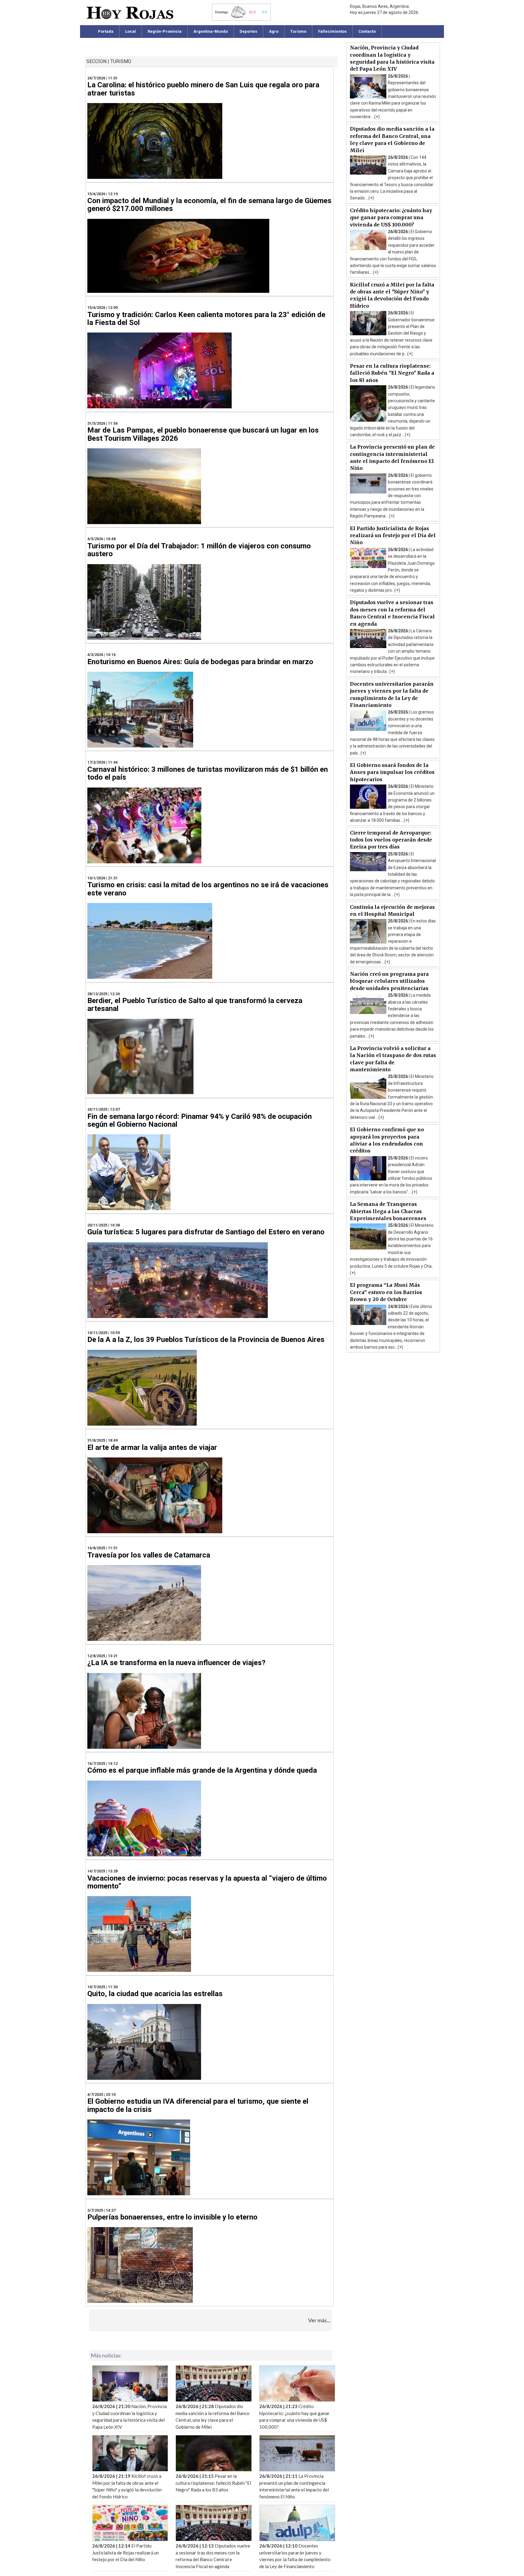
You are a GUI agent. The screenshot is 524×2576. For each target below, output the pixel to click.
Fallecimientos (332, 31)
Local (131, 31)
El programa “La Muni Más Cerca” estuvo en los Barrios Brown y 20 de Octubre (386, 1292)
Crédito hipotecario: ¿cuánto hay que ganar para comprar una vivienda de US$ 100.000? (391, 217)
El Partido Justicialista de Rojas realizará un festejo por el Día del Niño (393, 535)
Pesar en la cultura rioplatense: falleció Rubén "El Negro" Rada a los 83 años (392, 373)
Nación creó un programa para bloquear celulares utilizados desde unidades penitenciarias (389, 981)
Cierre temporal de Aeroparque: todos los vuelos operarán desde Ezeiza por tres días (391, 840)
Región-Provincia (165, 31)
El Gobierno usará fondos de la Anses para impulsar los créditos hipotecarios (392, 772)
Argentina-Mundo (211, 31)
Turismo (298, 31)
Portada (106, 31)
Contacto (367, 31)
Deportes (248, 31)
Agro (274, 31)
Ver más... (319, 2320)
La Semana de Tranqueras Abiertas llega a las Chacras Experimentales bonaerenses (388, 1211)
